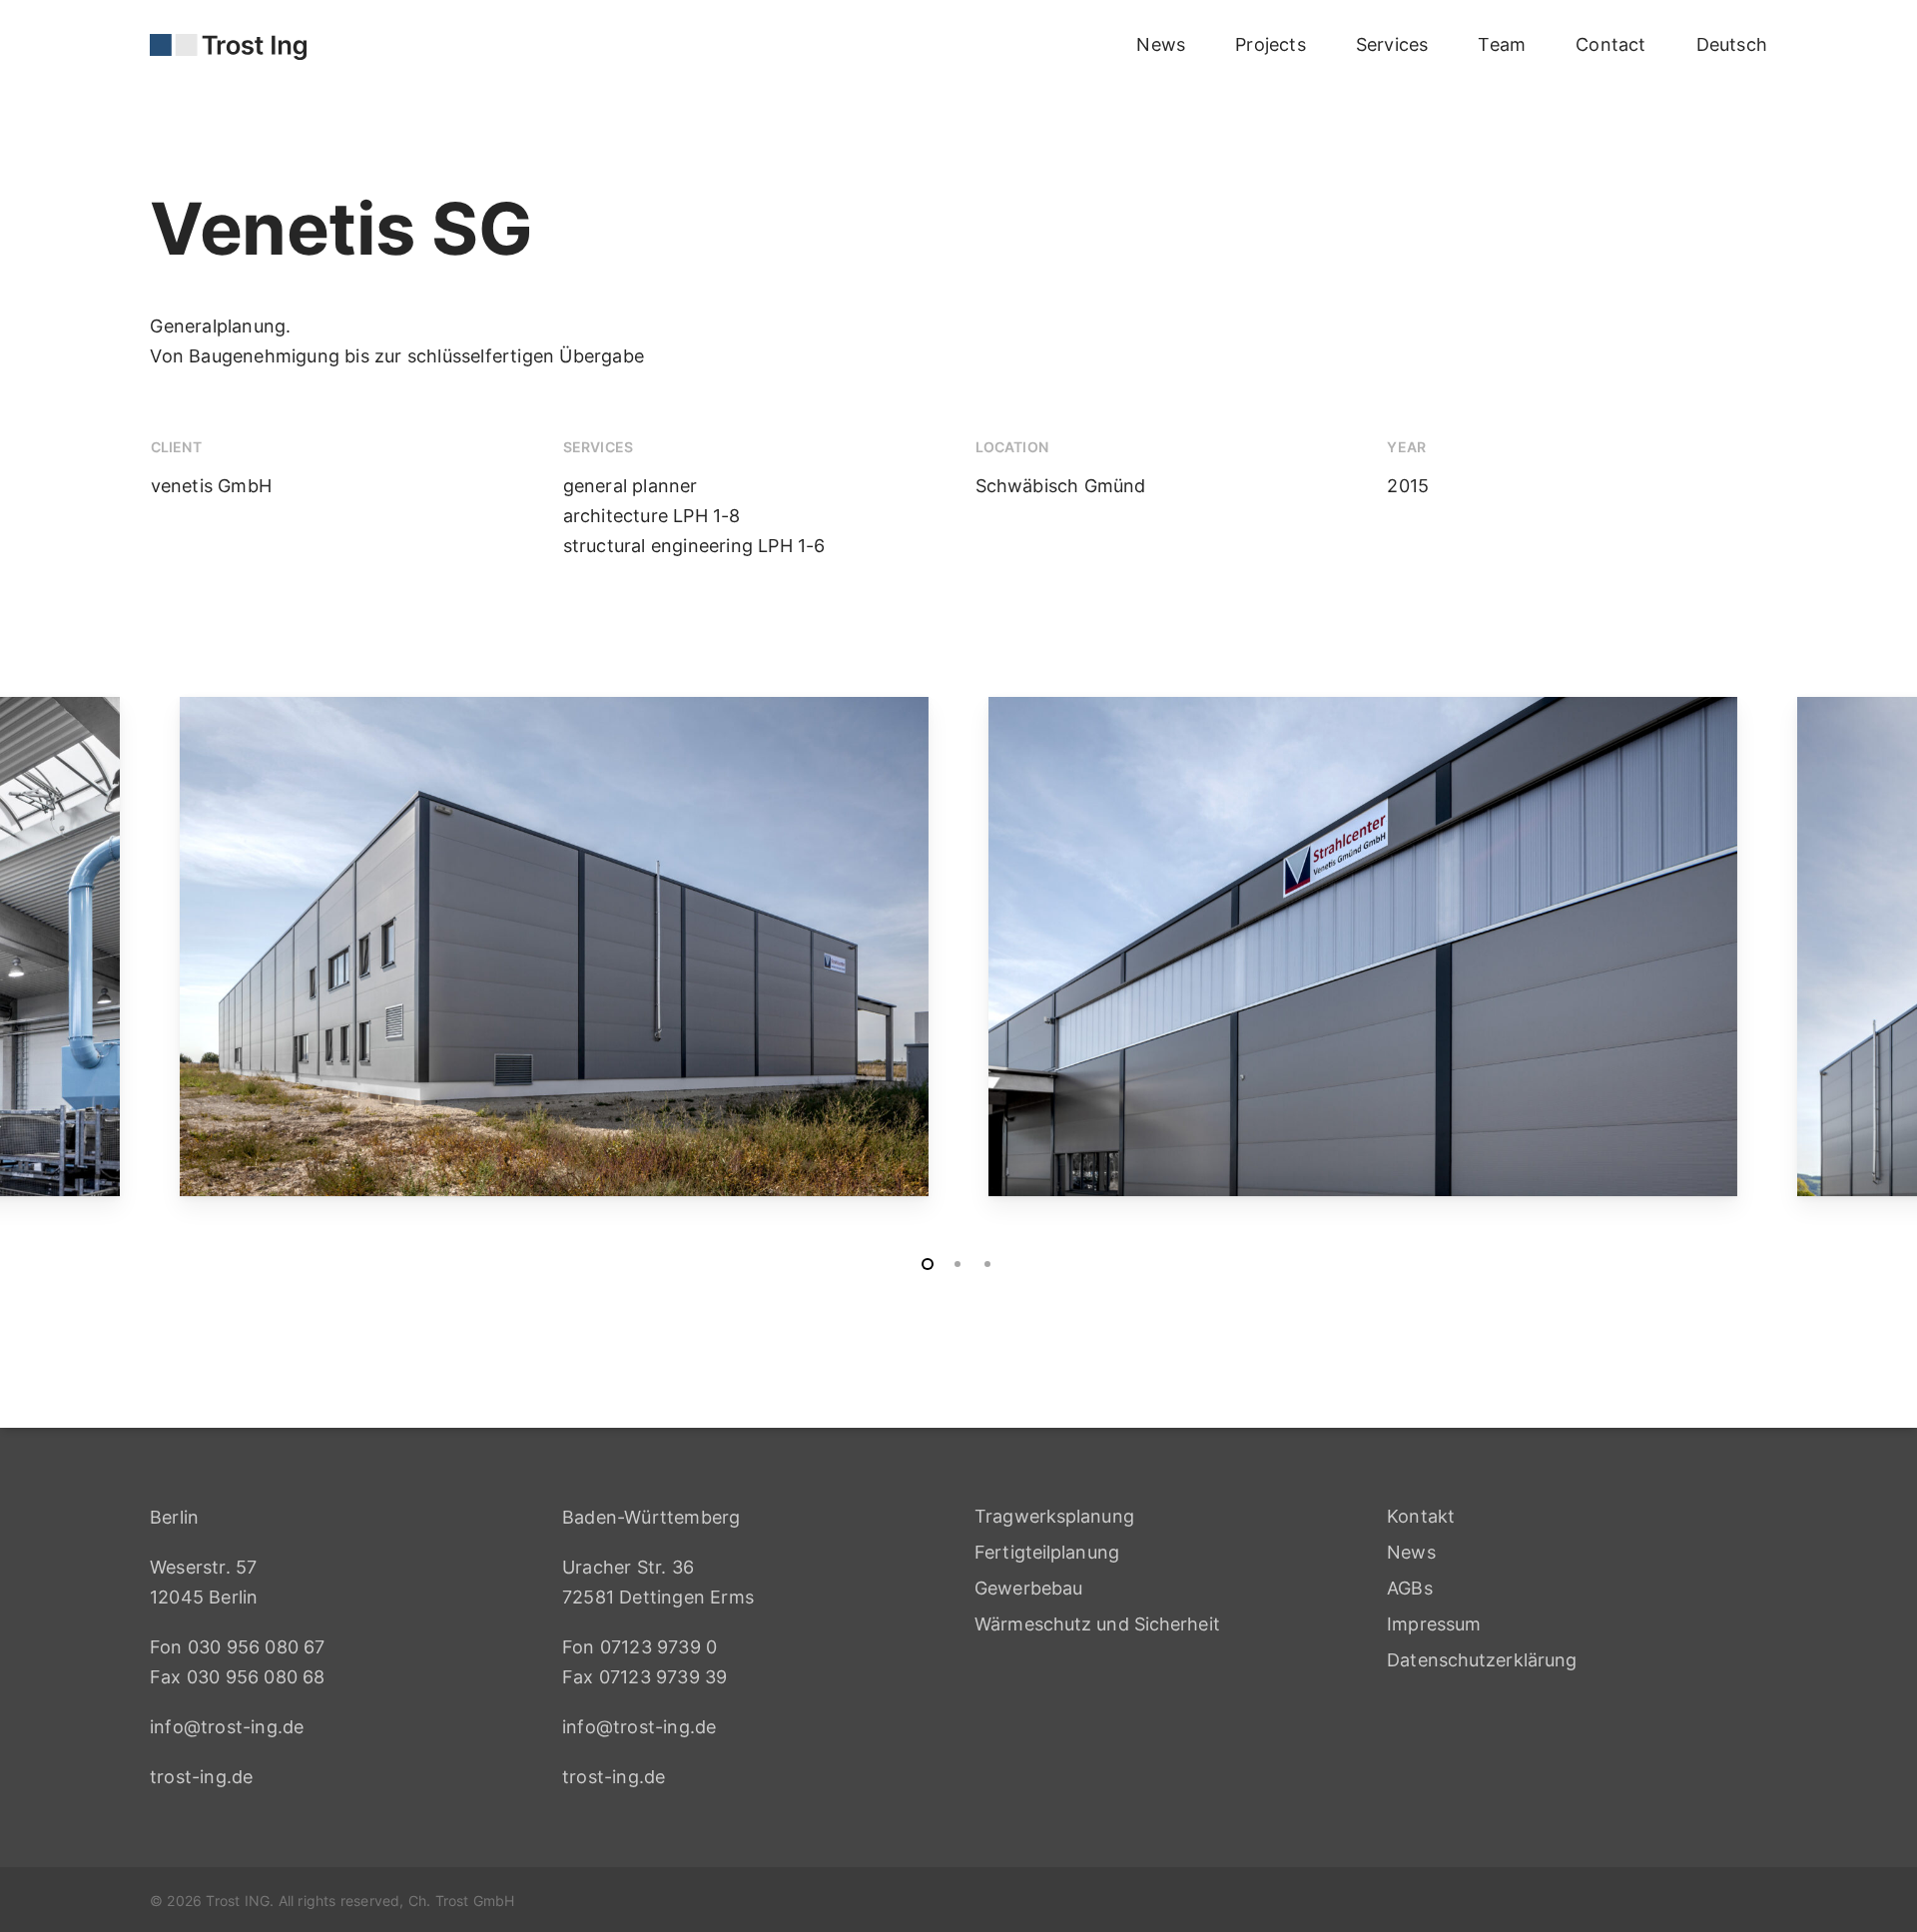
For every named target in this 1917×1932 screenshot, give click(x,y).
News (1411, 1552)
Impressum (1434, 1624)
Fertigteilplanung (1047, 1552)
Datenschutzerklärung (1482, 1660)
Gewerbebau (1028, 1588)
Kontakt (1421, 1516)
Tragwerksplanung (1054, 1516)
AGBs (1409, 1588)
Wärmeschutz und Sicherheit (1097, 1624)
